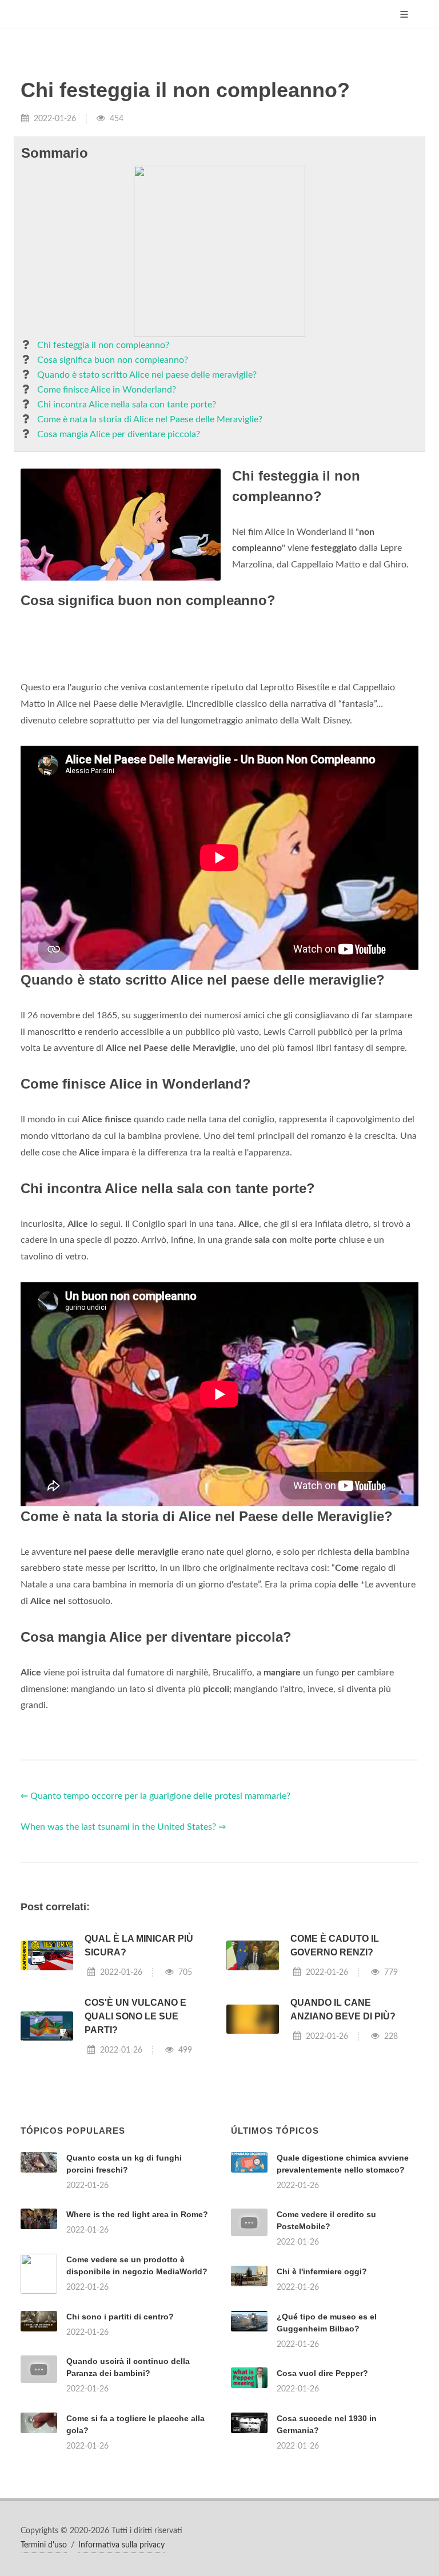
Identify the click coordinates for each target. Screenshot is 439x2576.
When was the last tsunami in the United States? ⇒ (123, 1827)
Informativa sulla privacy (121, 2545)
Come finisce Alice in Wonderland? (107, 390)
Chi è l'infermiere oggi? (322, 2271)
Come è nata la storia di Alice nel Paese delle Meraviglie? (150, 419)
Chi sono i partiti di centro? (120, 2317)
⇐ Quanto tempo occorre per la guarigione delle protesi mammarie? (155, 1796)
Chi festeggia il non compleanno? (103, 345)
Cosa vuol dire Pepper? (322, 2373)
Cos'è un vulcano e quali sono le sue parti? (135, 2016)
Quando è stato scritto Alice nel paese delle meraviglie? (147, 375)
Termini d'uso (44, 2545)
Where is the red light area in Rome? (137, 2214)
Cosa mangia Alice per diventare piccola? (119, 434)
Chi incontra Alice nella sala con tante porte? (127, 405)
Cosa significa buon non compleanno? (113, 360)
